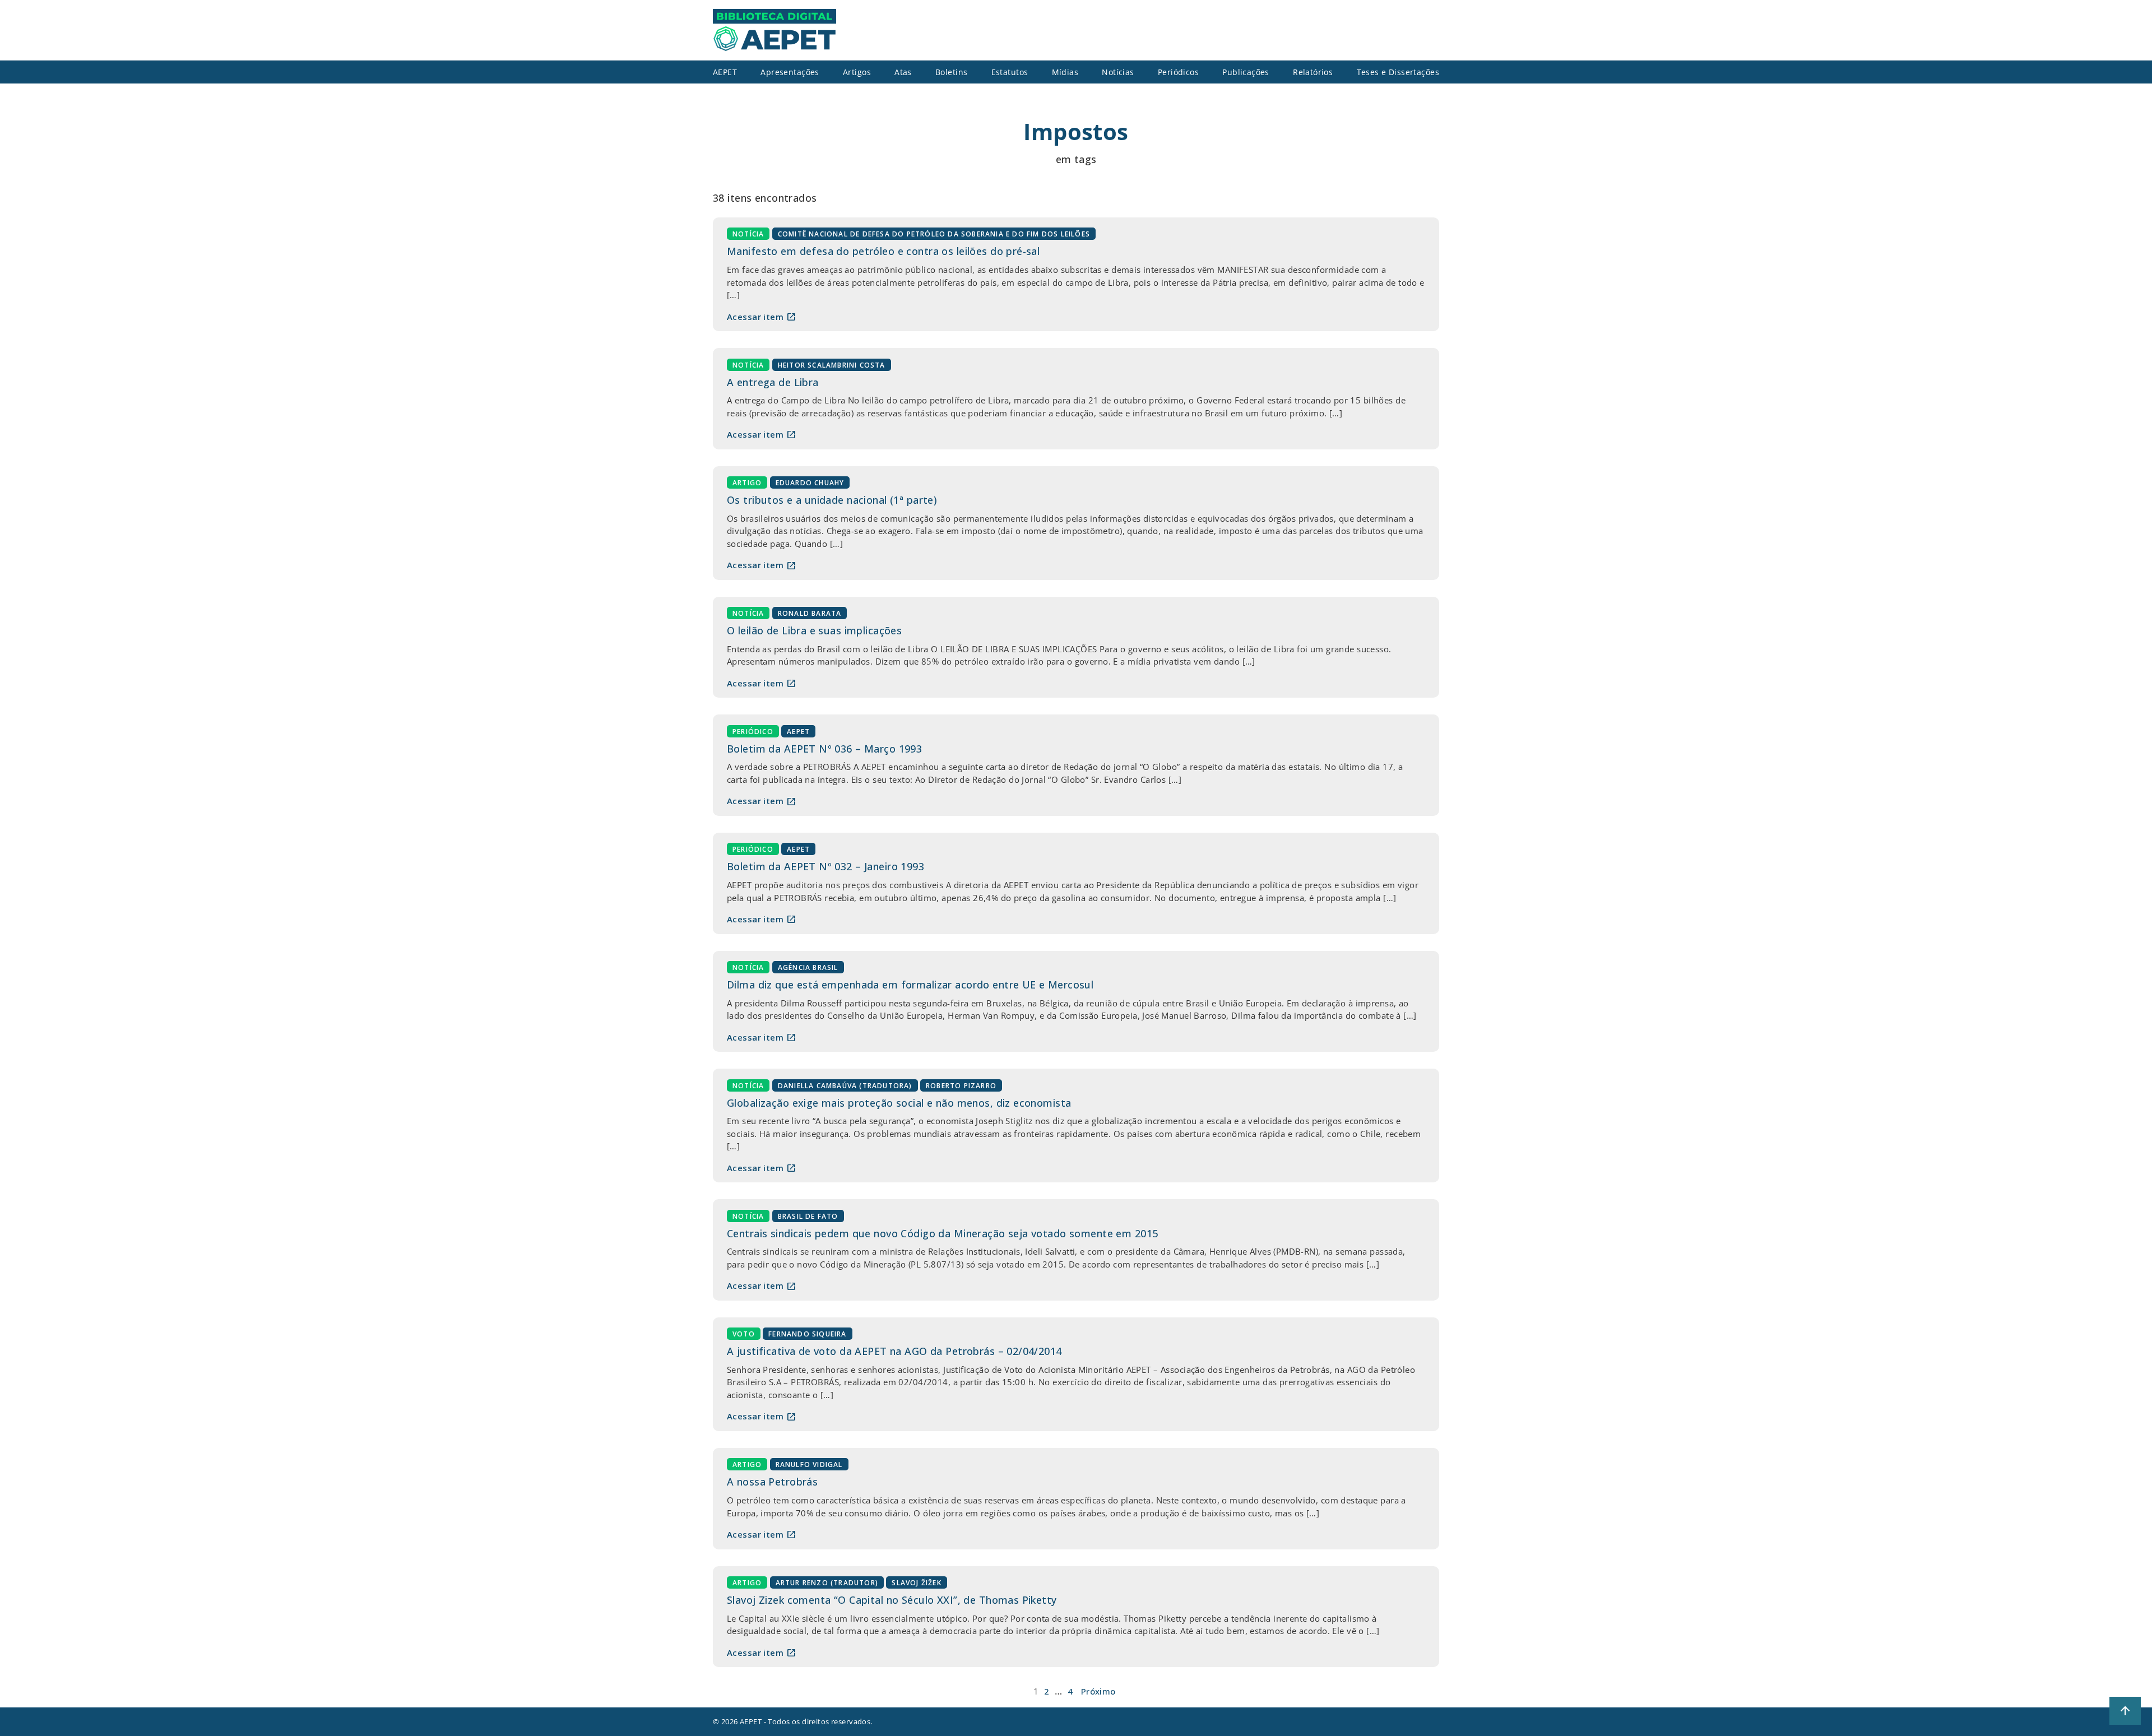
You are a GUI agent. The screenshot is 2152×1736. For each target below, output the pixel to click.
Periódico (753, 731)
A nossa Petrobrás (772, 1482)
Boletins (951, 72)
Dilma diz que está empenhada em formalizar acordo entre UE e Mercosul (910, 985)
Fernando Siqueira (807, 1334)
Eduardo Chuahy (810, 483)
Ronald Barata (810, 613)
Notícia (748, 234)
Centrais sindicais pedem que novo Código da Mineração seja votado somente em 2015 (942, 1233)
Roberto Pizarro (961, 1085)
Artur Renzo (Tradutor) (827, 1583)
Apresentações (790, 72)
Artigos (857, 72)
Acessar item (762, 317)
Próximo (1098, 1691)
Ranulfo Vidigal (809, 1465)
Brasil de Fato (808, 1216)
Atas (903, 72)
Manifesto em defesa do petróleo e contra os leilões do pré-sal (883, 251)
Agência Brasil (808, 967)
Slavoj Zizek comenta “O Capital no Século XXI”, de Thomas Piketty (892, 1600)
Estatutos (1010, 72)
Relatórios (1313, 72)
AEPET (798, 731)
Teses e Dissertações (1398, 72)
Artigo (747, 483)
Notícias (1118, 72)
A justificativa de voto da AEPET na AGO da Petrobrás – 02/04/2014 (894, 1351)
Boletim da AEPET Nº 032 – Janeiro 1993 (825, 866)
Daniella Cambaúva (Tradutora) (845, 1085)
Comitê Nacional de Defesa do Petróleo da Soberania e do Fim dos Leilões (934, 234)
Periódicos (1178, 72)
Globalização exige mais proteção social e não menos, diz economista (899, 1103)
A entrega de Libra (773, 382)
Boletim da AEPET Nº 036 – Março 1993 (824, 749)
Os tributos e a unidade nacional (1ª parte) (832, 500)
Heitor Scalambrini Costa (832, 365)
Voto (744, 1334)
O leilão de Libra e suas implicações (814, 630)
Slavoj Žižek (916, 1583)
